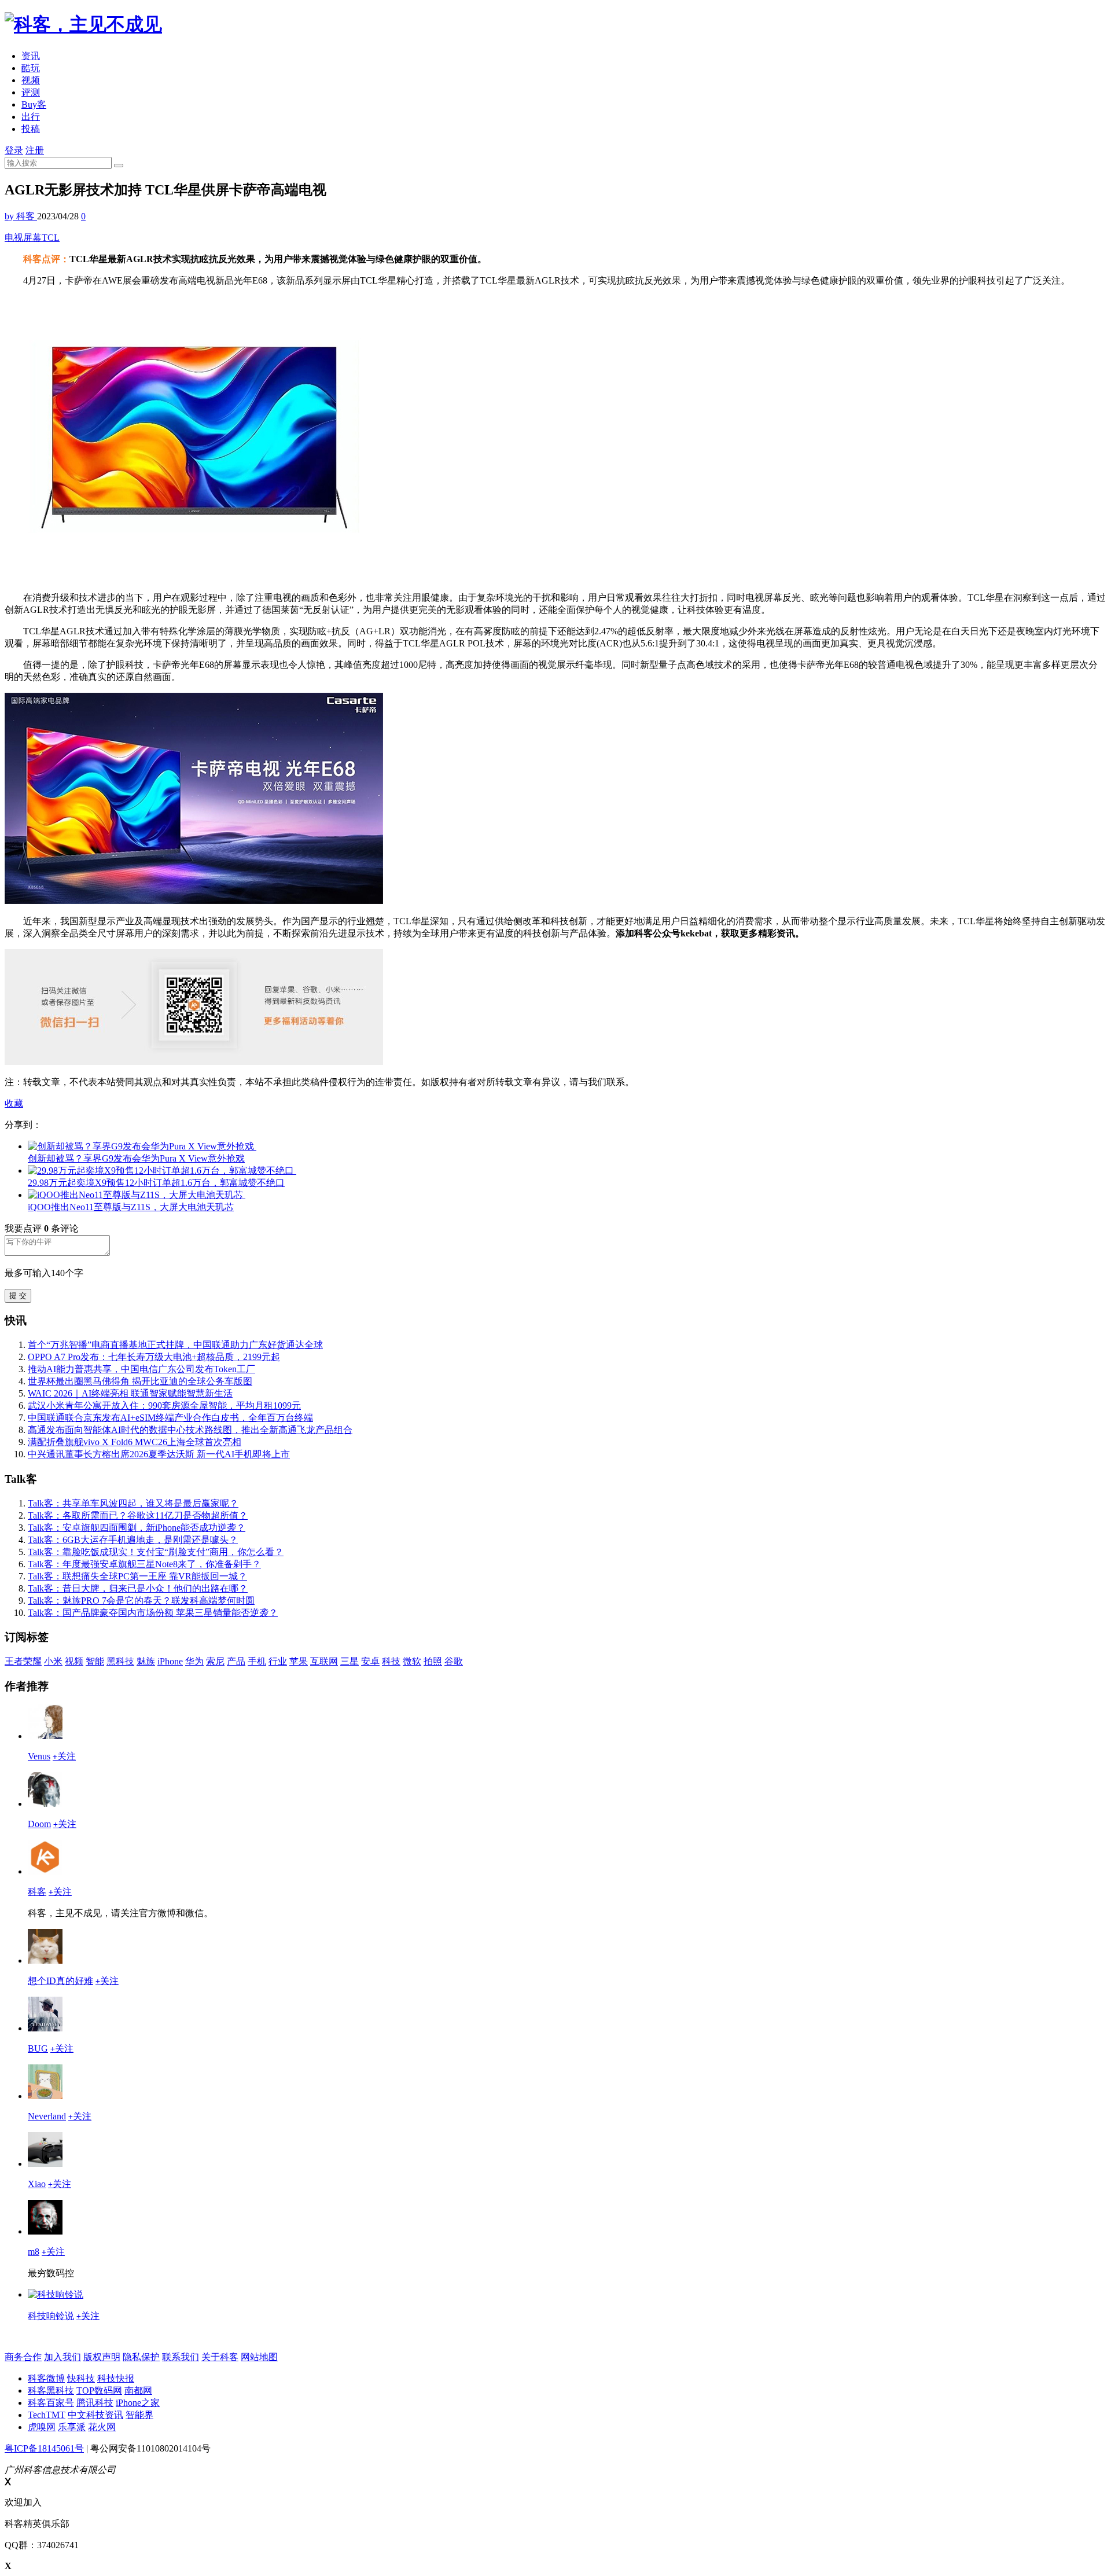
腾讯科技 (95, 2403)
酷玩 (31, 68)
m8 (34, 2252)
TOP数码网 (99, 2391)
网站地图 (259, 2357)
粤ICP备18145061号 (44, 2448)
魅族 (146, 1661)
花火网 (102, 2427)
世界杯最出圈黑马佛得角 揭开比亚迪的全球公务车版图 (140, 1381)
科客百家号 (51, 2403)
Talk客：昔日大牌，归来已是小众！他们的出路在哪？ (138, 1588)
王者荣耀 (23, 1661)
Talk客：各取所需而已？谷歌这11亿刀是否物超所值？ (138, 1515)
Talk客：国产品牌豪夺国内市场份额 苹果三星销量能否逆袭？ (153, 1613)
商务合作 (23, 2357)
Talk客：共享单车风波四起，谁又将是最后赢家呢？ (133, 1503)
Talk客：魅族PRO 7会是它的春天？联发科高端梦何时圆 (141, 1601)
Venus (39, 1756)
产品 (236, 1661)
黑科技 (120, 1661)
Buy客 (34, 104)
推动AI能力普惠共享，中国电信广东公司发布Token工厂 (141, 1369)
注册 (35, 150)
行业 (278, 1661)
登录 (14, 150)
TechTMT (47, 2415)
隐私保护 (141, 2357)
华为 (194, 1661)
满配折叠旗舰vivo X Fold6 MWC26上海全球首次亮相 (135, 1442)
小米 (53, 1661)
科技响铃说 (51, 2316)
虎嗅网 (42, 2427)
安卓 (370, 1661)
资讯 (31, 56)
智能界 (139, 2415)
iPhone (170, 1661)
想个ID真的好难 (60, 1981)
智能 (95, 1661)
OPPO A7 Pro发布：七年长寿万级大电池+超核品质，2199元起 (154, 1357)
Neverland (47, 2116)
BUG (38, 2048)
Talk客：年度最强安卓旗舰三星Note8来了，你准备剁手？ (144, 1564)
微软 (412, 1661)
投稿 (31, 129)
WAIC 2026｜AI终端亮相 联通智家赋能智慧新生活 (130, 1393)
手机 (257, 1661)
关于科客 (220, 2357)
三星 (350, 1661)
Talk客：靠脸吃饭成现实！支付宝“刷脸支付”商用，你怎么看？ (156, 1552)
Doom (39, 1824)
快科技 (81, 2378)
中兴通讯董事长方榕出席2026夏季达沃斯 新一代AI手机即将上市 (159, 1454)
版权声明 (102, 2357)
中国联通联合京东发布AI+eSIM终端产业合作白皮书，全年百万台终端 (170, 1418)
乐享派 (72, 2427)
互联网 (324, 1661)
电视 (14, 238)
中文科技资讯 (95, 2415)
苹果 (299, 1661)
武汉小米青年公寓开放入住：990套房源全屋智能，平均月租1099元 (164, 1405)
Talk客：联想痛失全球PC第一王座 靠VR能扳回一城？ (137, 1576)
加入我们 (62, 2357)
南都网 (138, 2391)
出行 (31, 117)
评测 (31, 92)
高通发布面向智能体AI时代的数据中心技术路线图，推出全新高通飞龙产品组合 (190, 1430)
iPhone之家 (138, 2403)
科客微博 (46, 2378)
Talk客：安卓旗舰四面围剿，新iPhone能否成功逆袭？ (137, 1528)
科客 (37, 1892)
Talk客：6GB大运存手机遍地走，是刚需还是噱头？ (133, 1540)
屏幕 (32, 238)
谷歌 (454, 1661)
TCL (51, 238)
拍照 (433, 1661)
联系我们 (181, 2357)
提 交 (18, 1296)
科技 (391, 1661)
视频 (31, 80)
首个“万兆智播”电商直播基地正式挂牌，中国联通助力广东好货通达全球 (175, 1345)
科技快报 (116, 2378)
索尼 (215, 1661)
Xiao (37, 2184)
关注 (64, 1756)
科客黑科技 (51, 2391)
